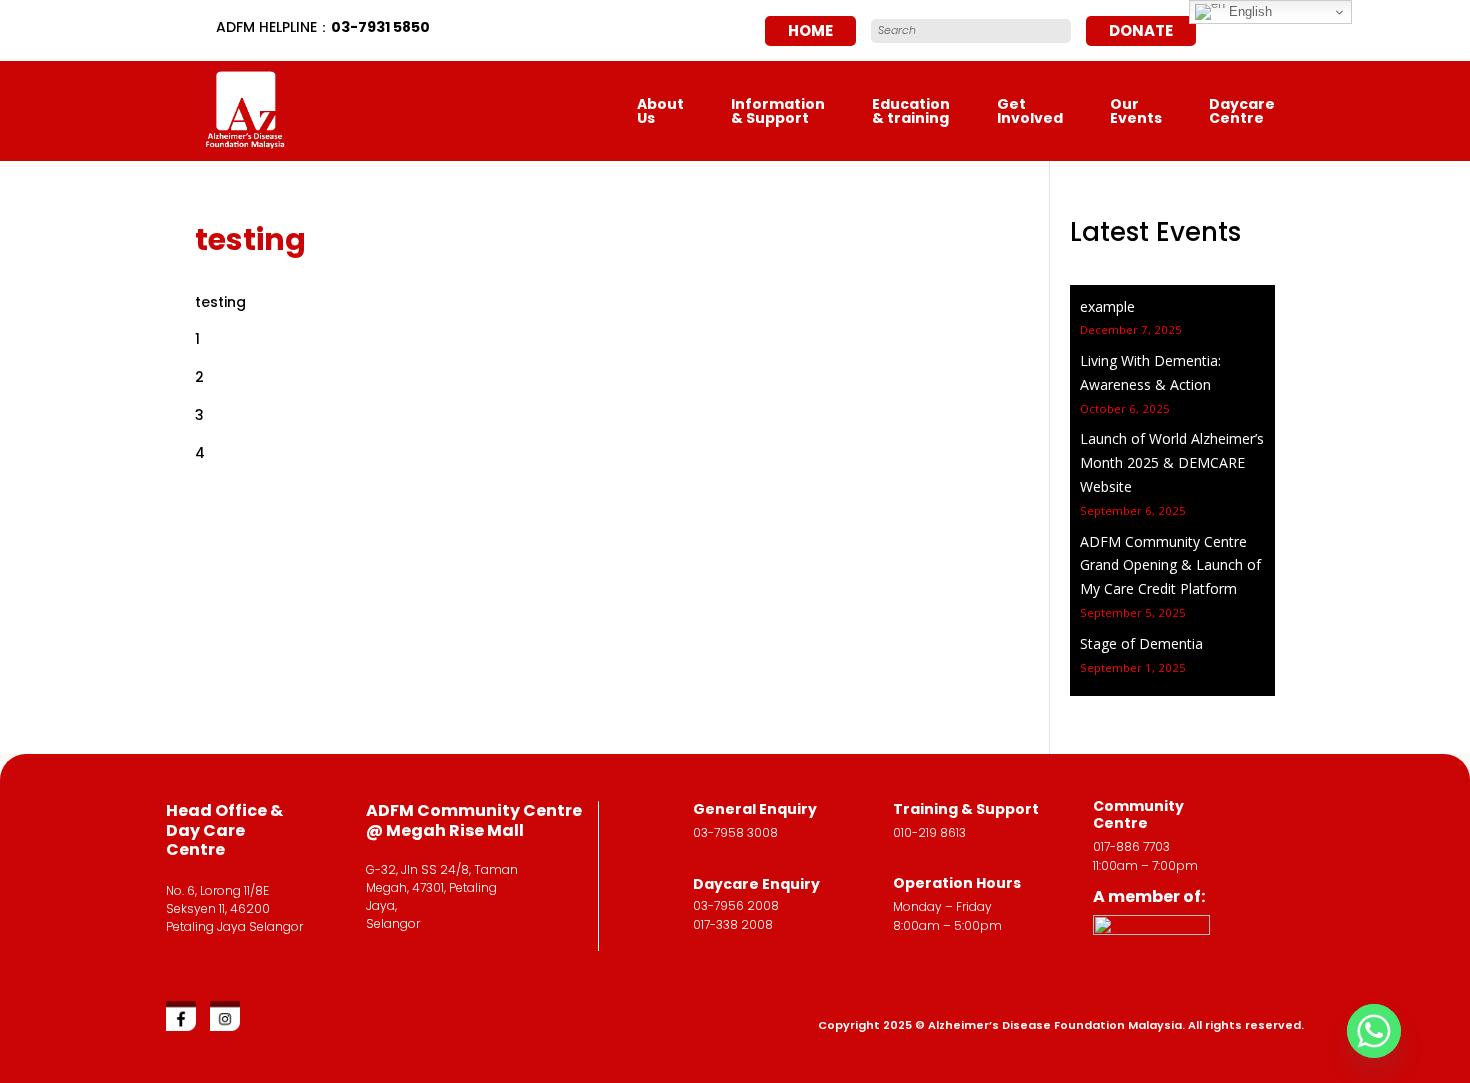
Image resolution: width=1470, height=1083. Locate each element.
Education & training (911, 111)
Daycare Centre (1242, 111)
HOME (810, 30)
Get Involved (1030, 111)
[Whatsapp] (1374, 1031)
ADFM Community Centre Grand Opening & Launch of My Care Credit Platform (1170, 565)
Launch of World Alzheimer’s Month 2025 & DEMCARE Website (1172, 462)
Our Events (1136, 111)
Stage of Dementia (1141, 643)
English (1248, 11)
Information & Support (778, 111)
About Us (660, 111)
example (1107, 306)
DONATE (1141, 30)
